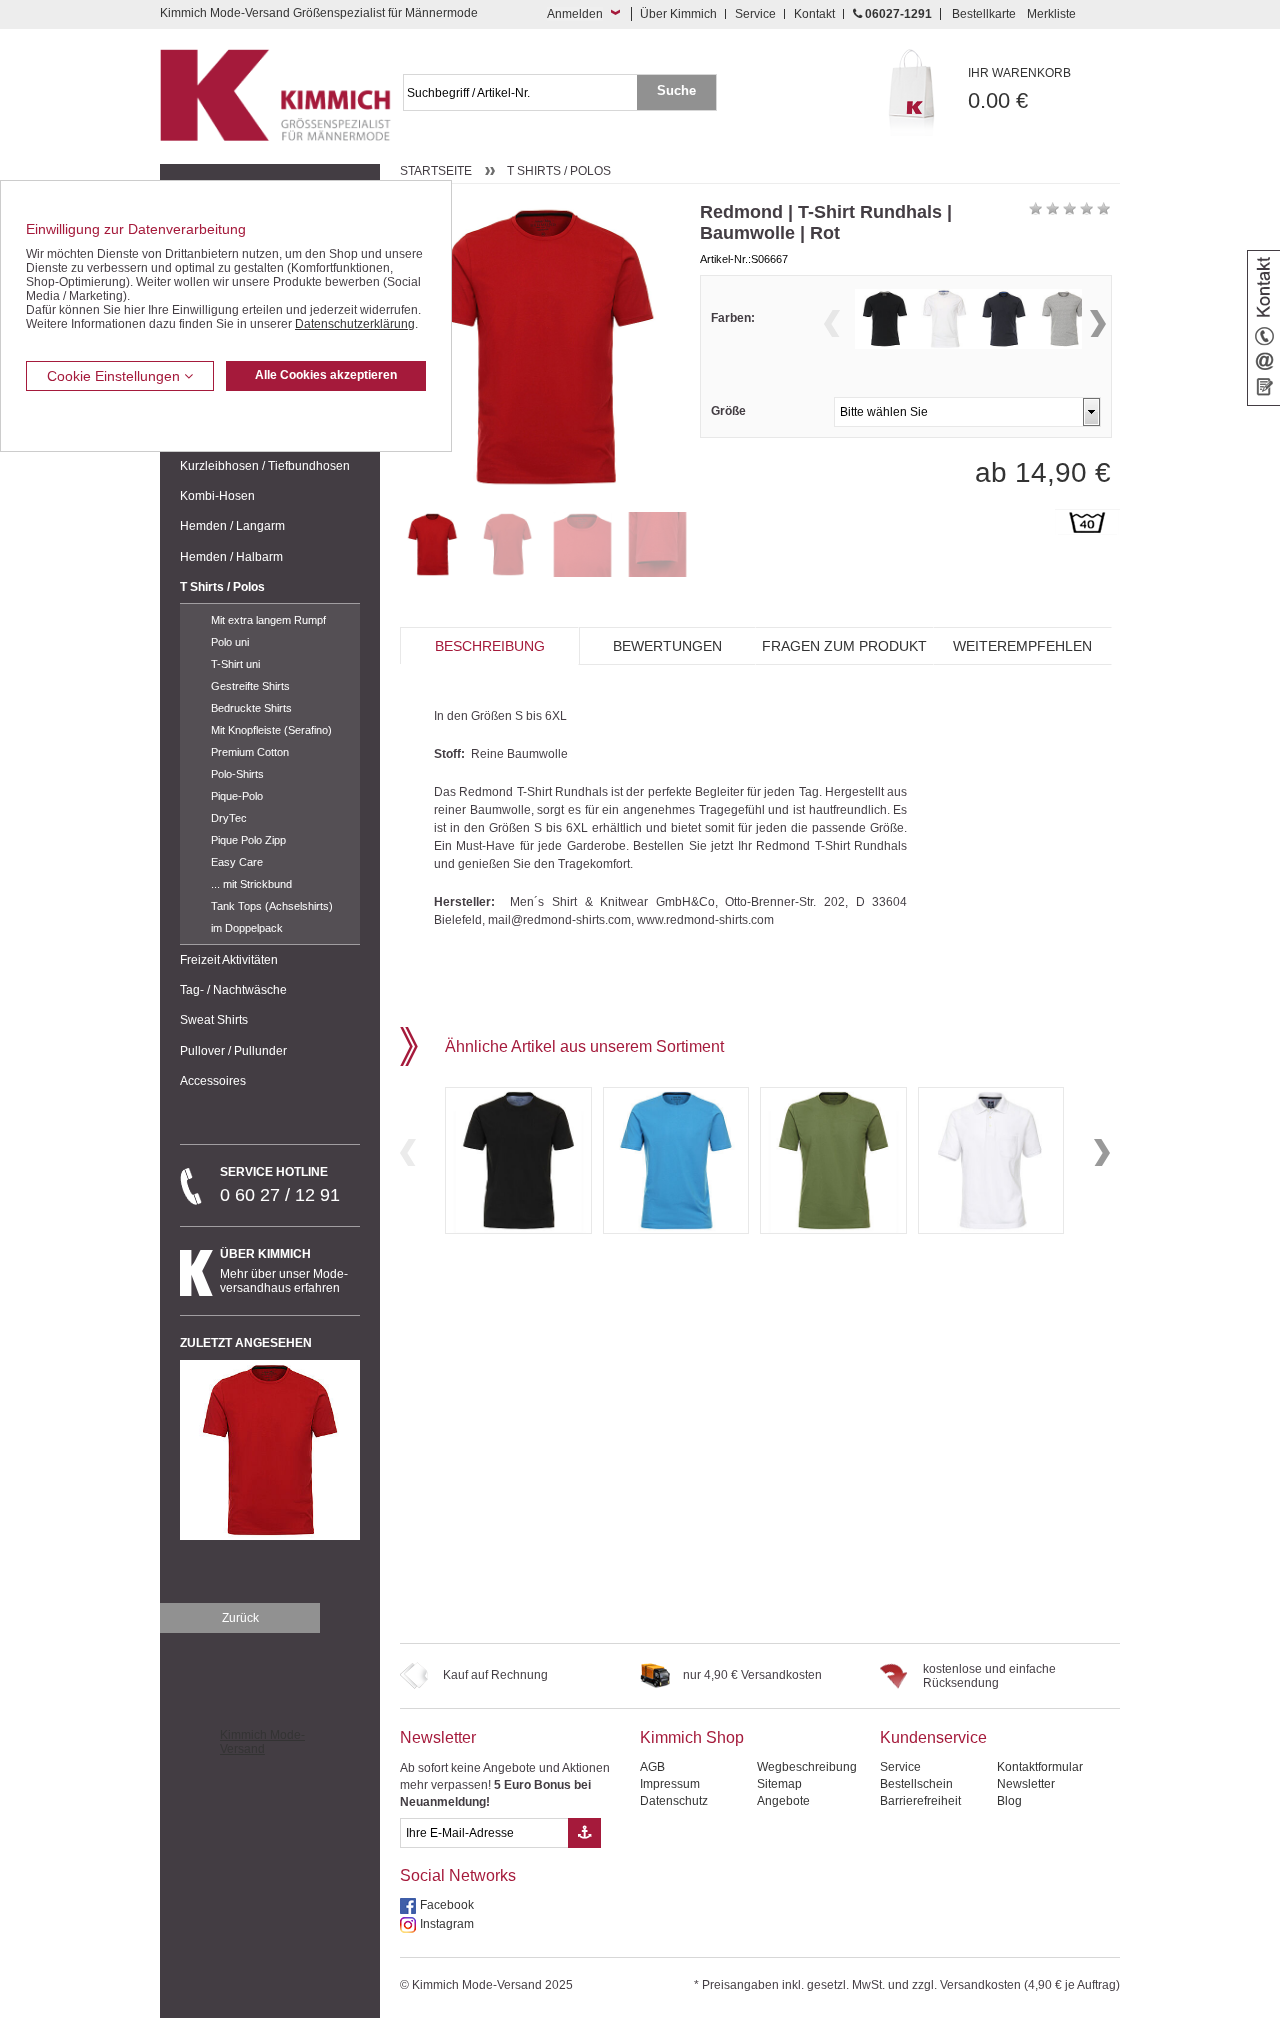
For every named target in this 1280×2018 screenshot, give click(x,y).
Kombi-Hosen (217, 496)
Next (1098, 323)
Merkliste (1051, 14)
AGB (652, 1767)
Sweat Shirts (214, 1020)
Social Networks (458, 1875)
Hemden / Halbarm (231, 557)
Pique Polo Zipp (248, 840)
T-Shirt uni (235, 664)
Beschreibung (490, 646)
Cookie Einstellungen (115, 376)
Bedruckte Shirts (251, 708)
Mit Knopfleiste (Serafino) (271, 730)
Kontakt (814, 14)
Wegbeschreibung (807, 1767)
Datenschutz (674, 1801)
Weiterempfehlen (1022, 646)
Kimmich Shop (692, 1737)
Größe (728, 411)
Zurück (240, 1618)
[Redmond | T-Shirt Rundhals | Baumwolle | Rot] (432, 544)
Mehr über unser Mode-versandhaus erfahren (284, 1271)
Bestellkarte (984, 14)
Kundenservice (933, 1737)
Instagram (447, 1924)
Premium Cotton (250, 752)
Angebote (783, 1801)
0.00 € (1019, 89)
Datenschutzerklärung (355, 324)
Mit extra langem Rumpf (268, 620)
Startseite (436, 171)
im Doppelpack (247, 928)
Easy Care (237, 862)
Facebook (447, 1905)
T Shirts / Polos (222, 587)
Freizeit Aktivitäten (229, 960)
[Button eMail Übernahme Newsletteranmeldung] (584, 1833)
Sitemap (779, 1784)
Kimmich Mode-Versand (262, 1742)
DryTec (229, 818)
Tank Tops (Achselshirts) (272, 906)
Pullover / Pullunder (233, 1051)
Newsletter (438, 1737)
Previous (832, 323)
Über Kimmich (678, 14)
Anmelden (575, 14)
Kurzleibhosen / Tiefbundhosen (265, 466)
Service (755, 14)
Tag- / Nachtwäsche (233, 990)
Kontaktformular (1040, 1767)
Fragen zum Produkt (844, 646)
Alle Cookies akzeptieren (326, 375)
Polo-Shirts (237, 774)
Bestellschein (916, 1784)
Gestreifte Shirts (250, 686)
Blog (1009, 1801)
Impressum (670, 1784)
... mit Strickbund (251, 884)
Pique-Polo (237, 796)
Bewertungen (667, 646)
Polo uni (230, 642)
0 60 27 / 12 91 (280, 1185)
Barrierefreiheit (920, 1801)
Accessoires (213, 1081)
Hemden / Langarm (232, 526)
